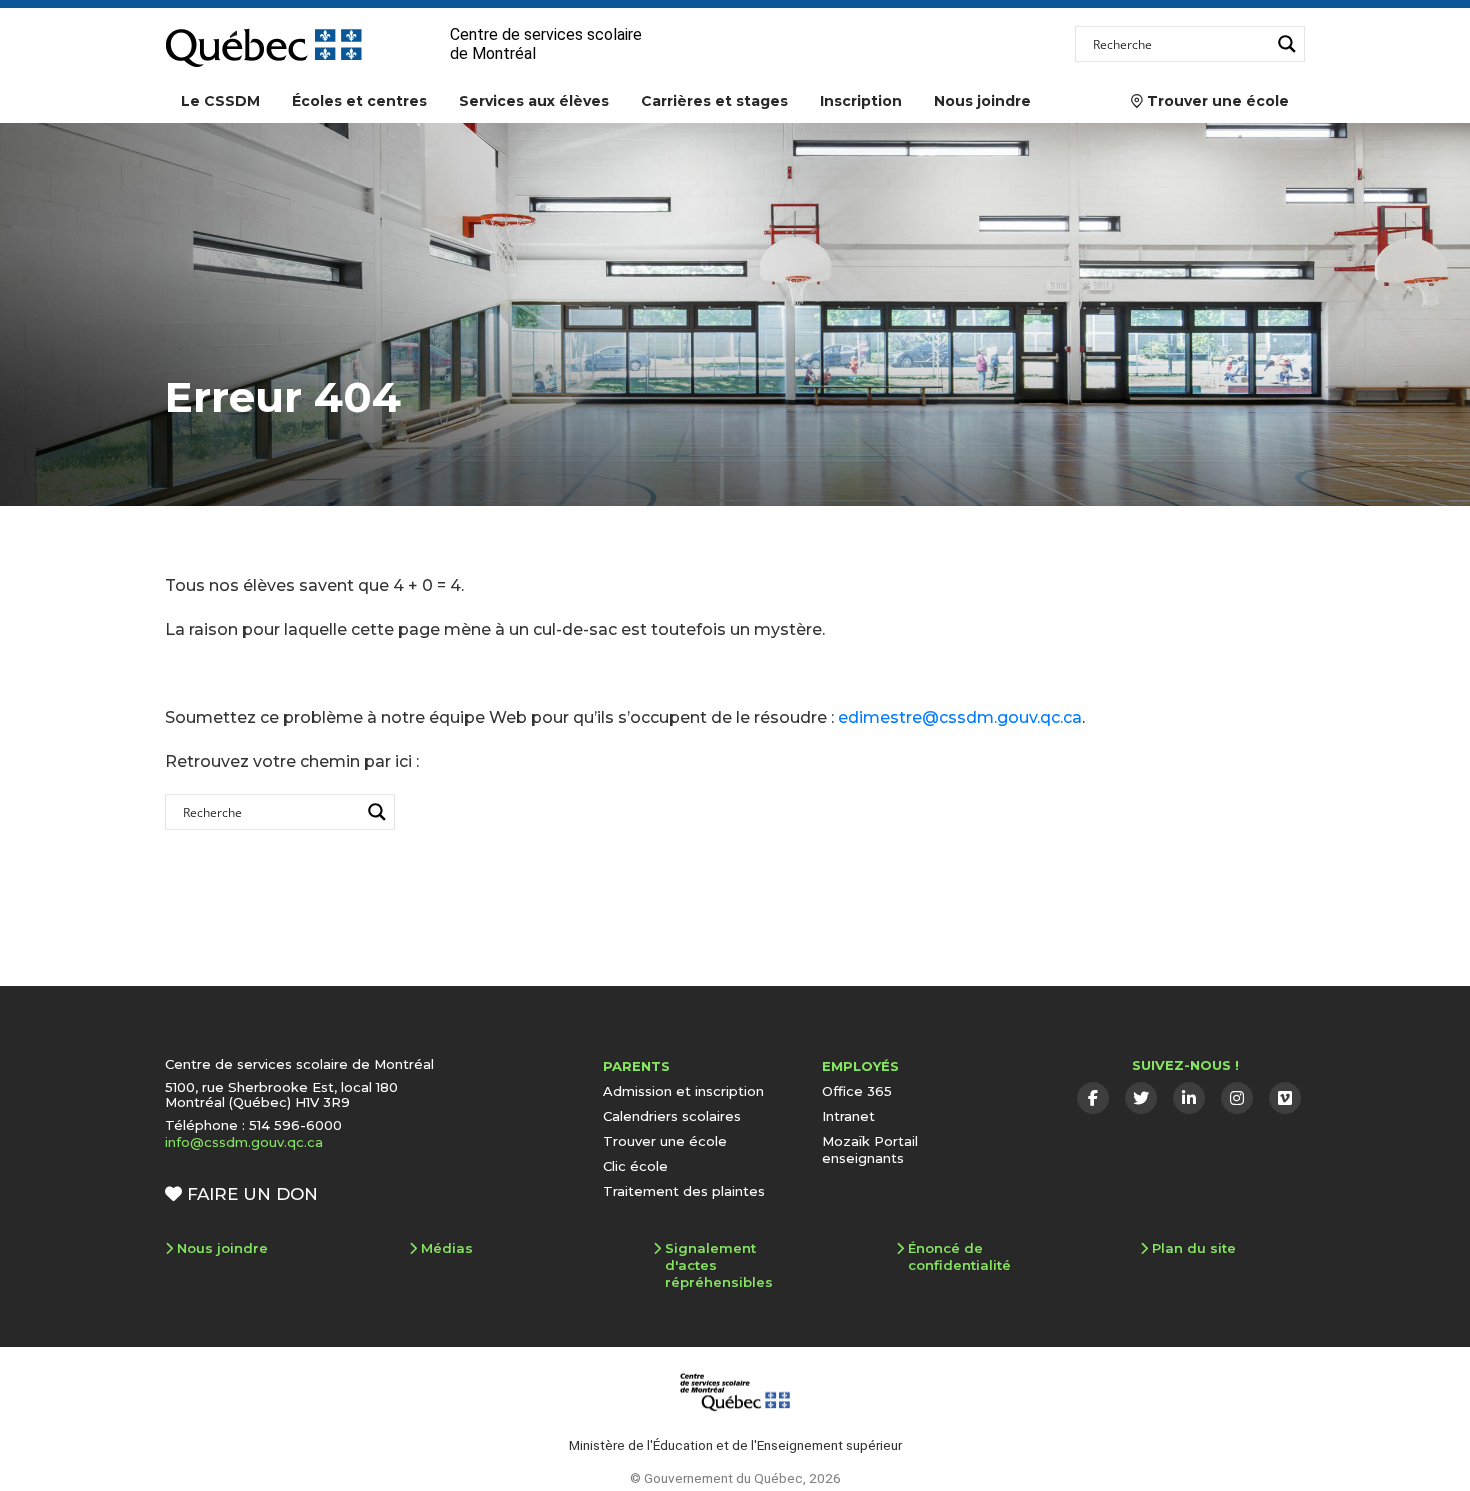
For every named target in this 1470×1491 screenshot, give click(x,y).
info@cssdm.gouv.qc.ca (244, 1142)
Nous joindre (982, 101)
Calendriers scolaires (672, 1116)
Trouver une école (1210, 101)
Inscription (861, 101)
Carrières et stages (714, 101)
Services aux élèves (534, 101)
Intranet (848, 1116)
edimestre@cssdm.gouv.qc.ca (960, 717)
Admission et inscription (683, 1091)
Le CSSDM (220, 101)
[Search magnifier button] (1287, 44)
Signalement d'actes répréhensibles (719, 1265)
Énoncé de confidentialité (959, 1256)
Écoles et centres (359, 101)
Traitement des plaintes (684, 1191)
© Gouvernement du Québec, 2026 (735, 1478)
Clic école (635, 1166)
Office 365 (857, 1091)
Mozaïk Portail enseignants (870, 1149)
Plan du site (1194, 1248)
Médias (447, 1248)
